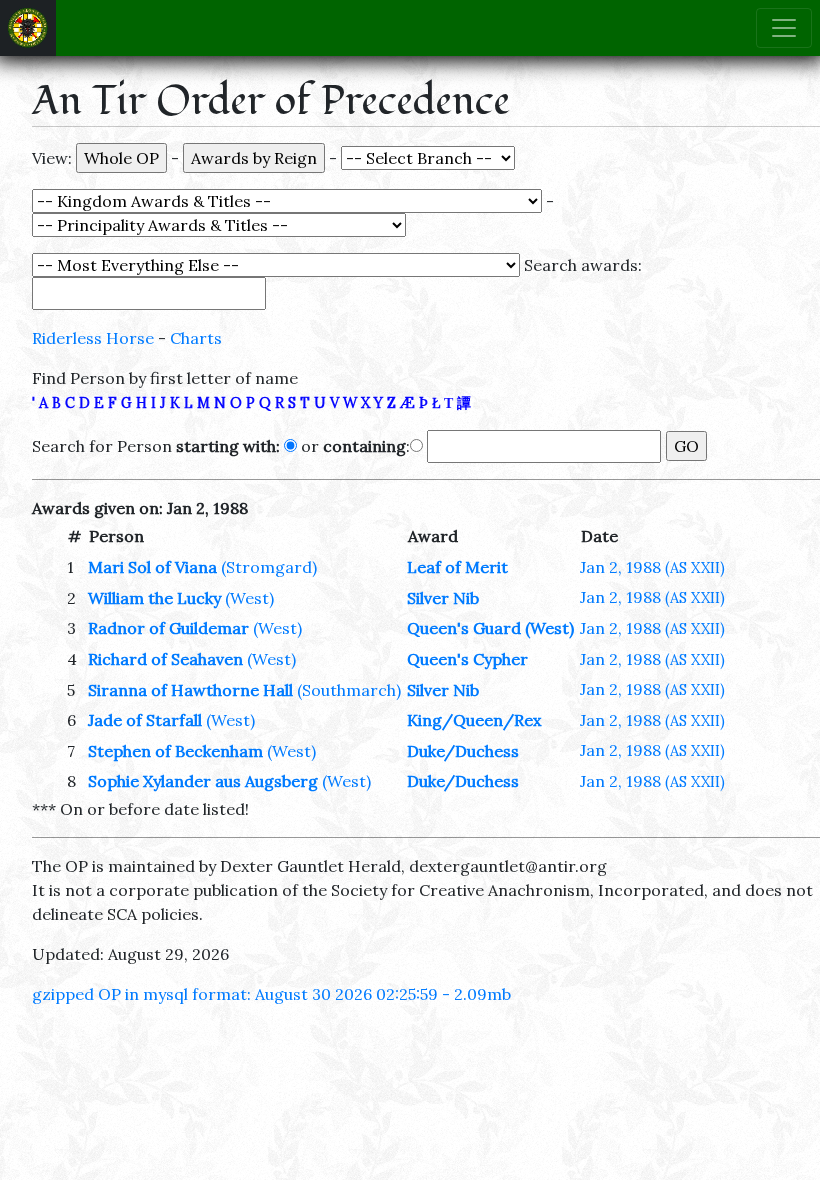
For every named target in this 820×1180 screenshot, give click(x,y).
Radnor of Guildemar (168, 628)
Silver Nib (443, 598)
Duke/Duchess (463, 751)
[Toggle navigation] (784, 28)
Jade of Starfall (145, 720)
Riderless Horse (93, 338)
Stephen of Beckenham (175, 751)
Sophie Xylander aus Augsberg (203, 781)
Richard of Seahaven (165, 659)
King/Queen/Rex (474, 720)
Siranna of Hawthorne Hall (190, 690)
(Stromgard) (269, 567)
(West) (249, 598)
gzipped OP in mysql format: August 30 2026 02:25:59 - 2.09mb (271, 994)
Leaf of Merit (457, 567)
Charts (196, 338)
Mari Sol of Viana (152, 567)
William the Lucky (154, 598)
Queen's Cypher (467, 659)
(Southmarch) (349, 690)
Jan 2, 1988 (652, 567)
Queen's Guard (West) (490, 628)
